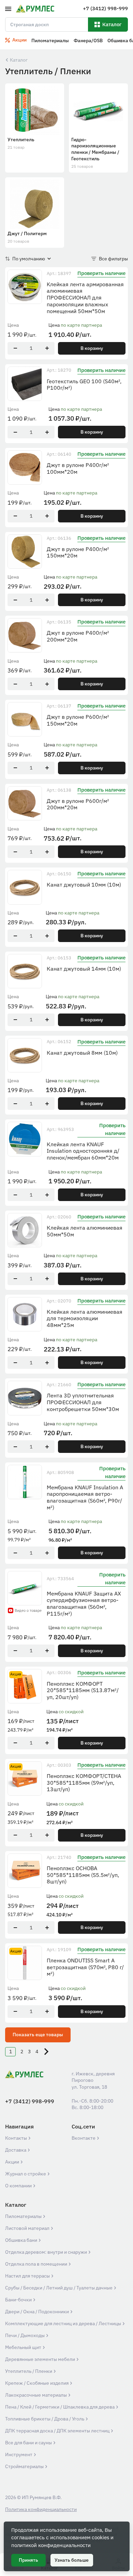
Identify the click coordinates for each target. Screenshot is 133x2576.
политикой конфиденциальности (51, 2545)
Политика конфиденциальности (41, 2509)
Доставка (16, 2150)
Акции (13, 2162)
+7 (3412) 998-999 (30, 2101)
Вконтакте (84, 2138)
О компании (19, 2186)
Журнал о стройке (26, 2174)
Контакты (17, 2138)
